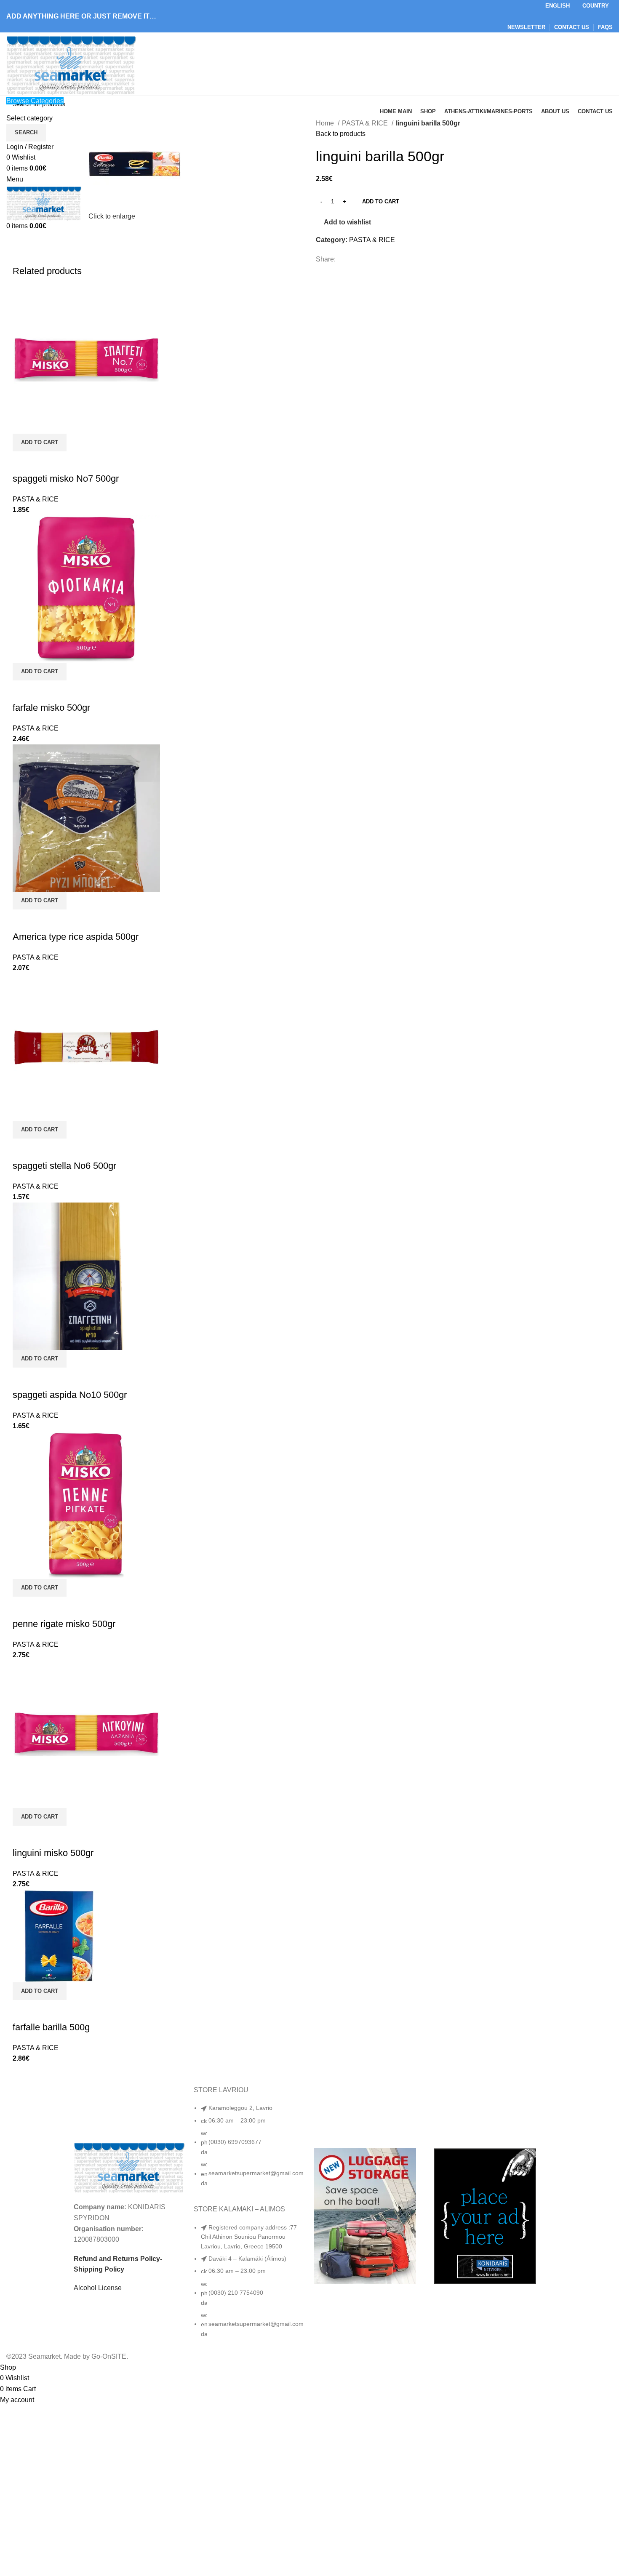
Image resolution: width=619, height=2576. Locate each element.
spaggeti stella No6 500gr (64, 1166)
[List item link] (249, 2150)
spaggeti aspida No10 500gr (70, 1395)
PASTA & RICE (366, 123)
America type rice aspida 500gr (76, 937)
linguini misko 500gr (53, 1853)
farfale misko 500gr (51, 708)
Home (326, 123)
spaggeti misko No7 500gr (66, 479)
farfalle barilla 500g (51, 2027)
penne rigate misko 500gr (64, 1624)
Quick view (23, 462)
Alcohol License (98, 2288)
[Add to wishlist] (46, 462)
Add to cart (381, 201)
